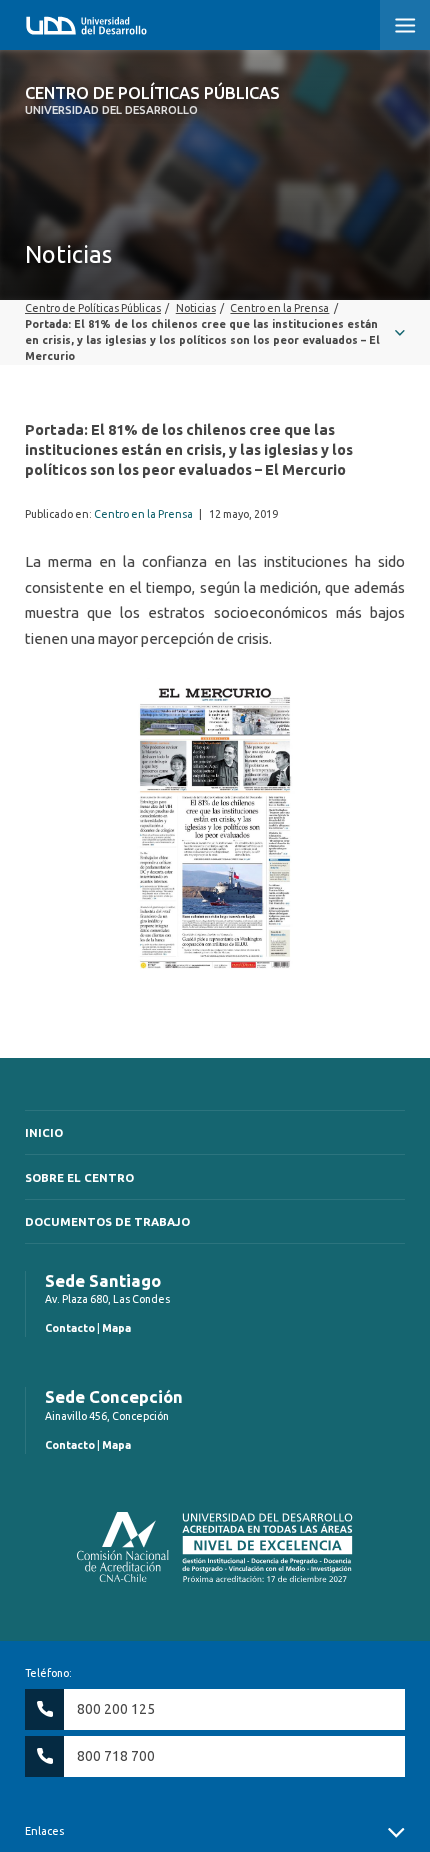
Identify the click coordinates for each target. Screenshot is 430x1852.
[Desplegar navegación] (215, 332)
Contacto (70, 1328)
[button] (405, 25)
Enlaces (44, 1831)
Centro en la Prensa (143, 514)
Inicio (44, 1132)
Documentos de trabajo (107, 1221)
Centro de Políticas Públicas (152, 100)
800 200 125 (116, 1709)
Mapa (116, 1328)
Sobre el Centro (79, 1177)
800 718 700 (116, 1756)
